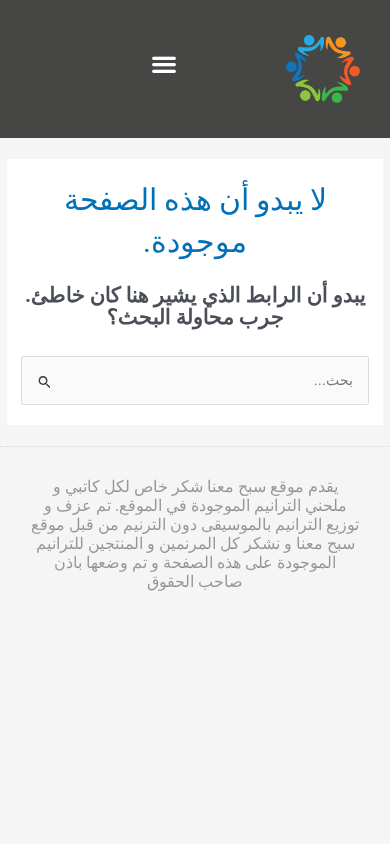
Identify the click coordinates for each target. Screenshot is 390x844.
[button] (163, 64)
